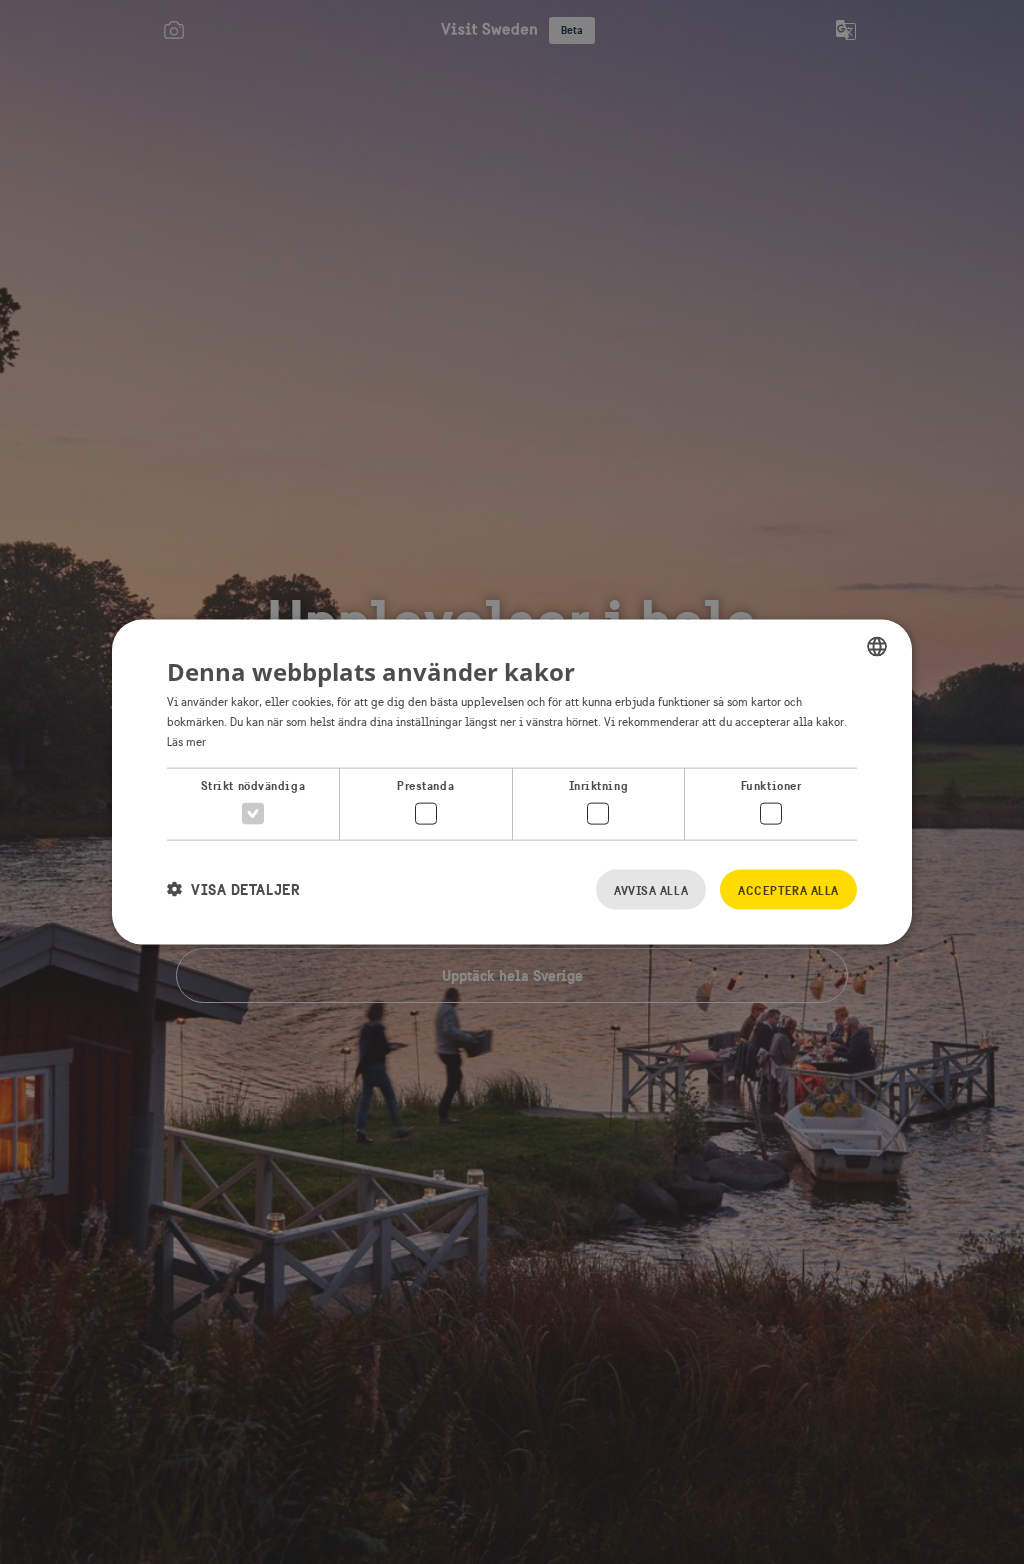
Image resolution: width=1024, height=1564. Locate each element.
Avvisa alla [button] (651, 889)
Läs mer (186, 741)
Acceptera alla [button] (788, 889)
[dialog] (512, 782)
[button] (233, 889)
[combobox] (877, 647)
